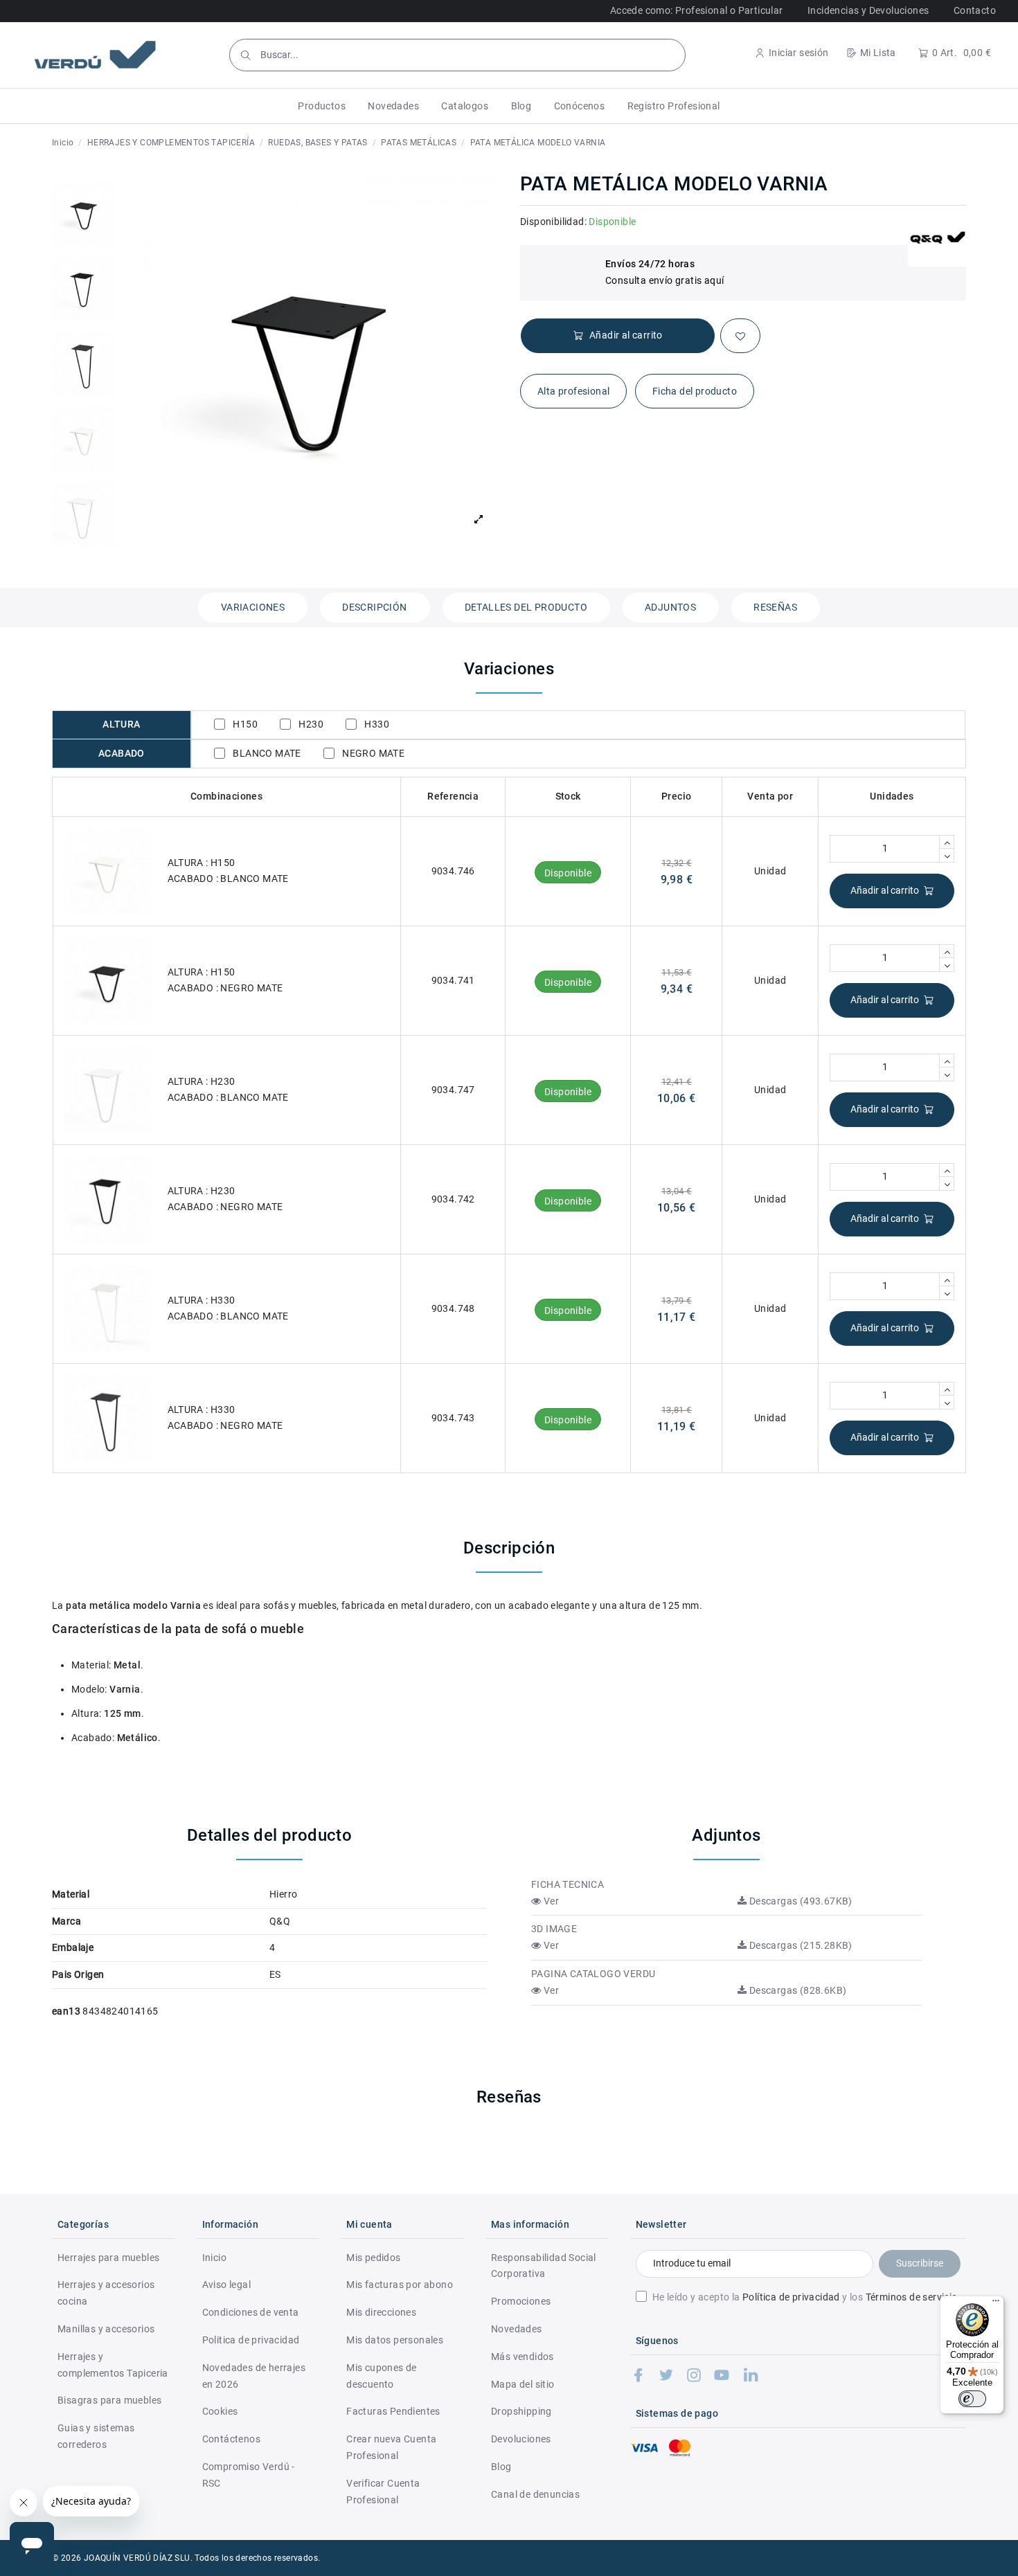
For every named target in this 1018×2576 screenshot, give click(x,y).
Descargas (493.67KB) (799, 1901)
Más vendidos (523, 2357)
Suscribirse (920, 2263)
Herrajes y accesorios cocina (106, 2293)
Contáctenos (231, 2439)
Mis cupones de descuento (382, 2376)
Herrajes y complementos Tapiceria (113, 2365)
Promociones (521, 2301)
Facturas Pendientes (393, 2411)
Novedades (517, 2329)
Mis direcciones (381, 2312)
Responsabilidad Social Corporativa (544, 2266)
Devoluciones (521, 2439)
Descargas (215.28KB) (799, 1945)
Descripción (374, 607)
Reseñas (775, 607)
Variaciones (253, 607)
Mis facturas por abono (400, 2285)
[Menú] (996, 2304)
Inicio (214, 2258)
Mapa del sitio (523, 2384)
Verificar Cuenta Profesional (383, 2492)
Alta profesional (573, 391)
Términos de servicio (912, 2297)
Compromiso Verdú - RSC (249, 2475)
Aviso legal (226, 2285)
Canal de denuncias (535, 2494)
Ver (550, 1901)
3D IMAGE (554, 1929)
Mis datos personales (395, 2340)
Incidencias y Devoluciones (868, 10)
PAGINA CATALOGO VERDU (593, 1974)
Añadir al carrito (885, 890)
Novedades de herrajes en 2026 (254, 2376)
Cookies (220, 2411)
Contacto (975, 10)
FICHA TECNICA (568, 1884)
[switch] (972, 2399)
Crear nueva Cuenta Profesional (391, 2447)
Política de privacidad (791, 2297)
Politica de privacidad (251, 2340)
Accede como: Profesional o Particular (697, 10)
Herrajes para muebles (108, 2258)
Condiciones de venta (251, 2312)
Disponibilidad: (553, 222)
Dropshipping (521, 2411)
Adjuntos (670, 607)
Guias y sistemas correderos (96, 2436)
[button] (322, 106)
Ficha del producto (695, 391)
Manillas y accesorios (106, 2329)
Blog (501, 2467)
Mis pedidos (373, 2258)
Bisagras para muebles (109, 2400)
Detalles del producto (526, 607)
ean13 (66, 2011)
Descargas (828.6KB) (796, 1990)
